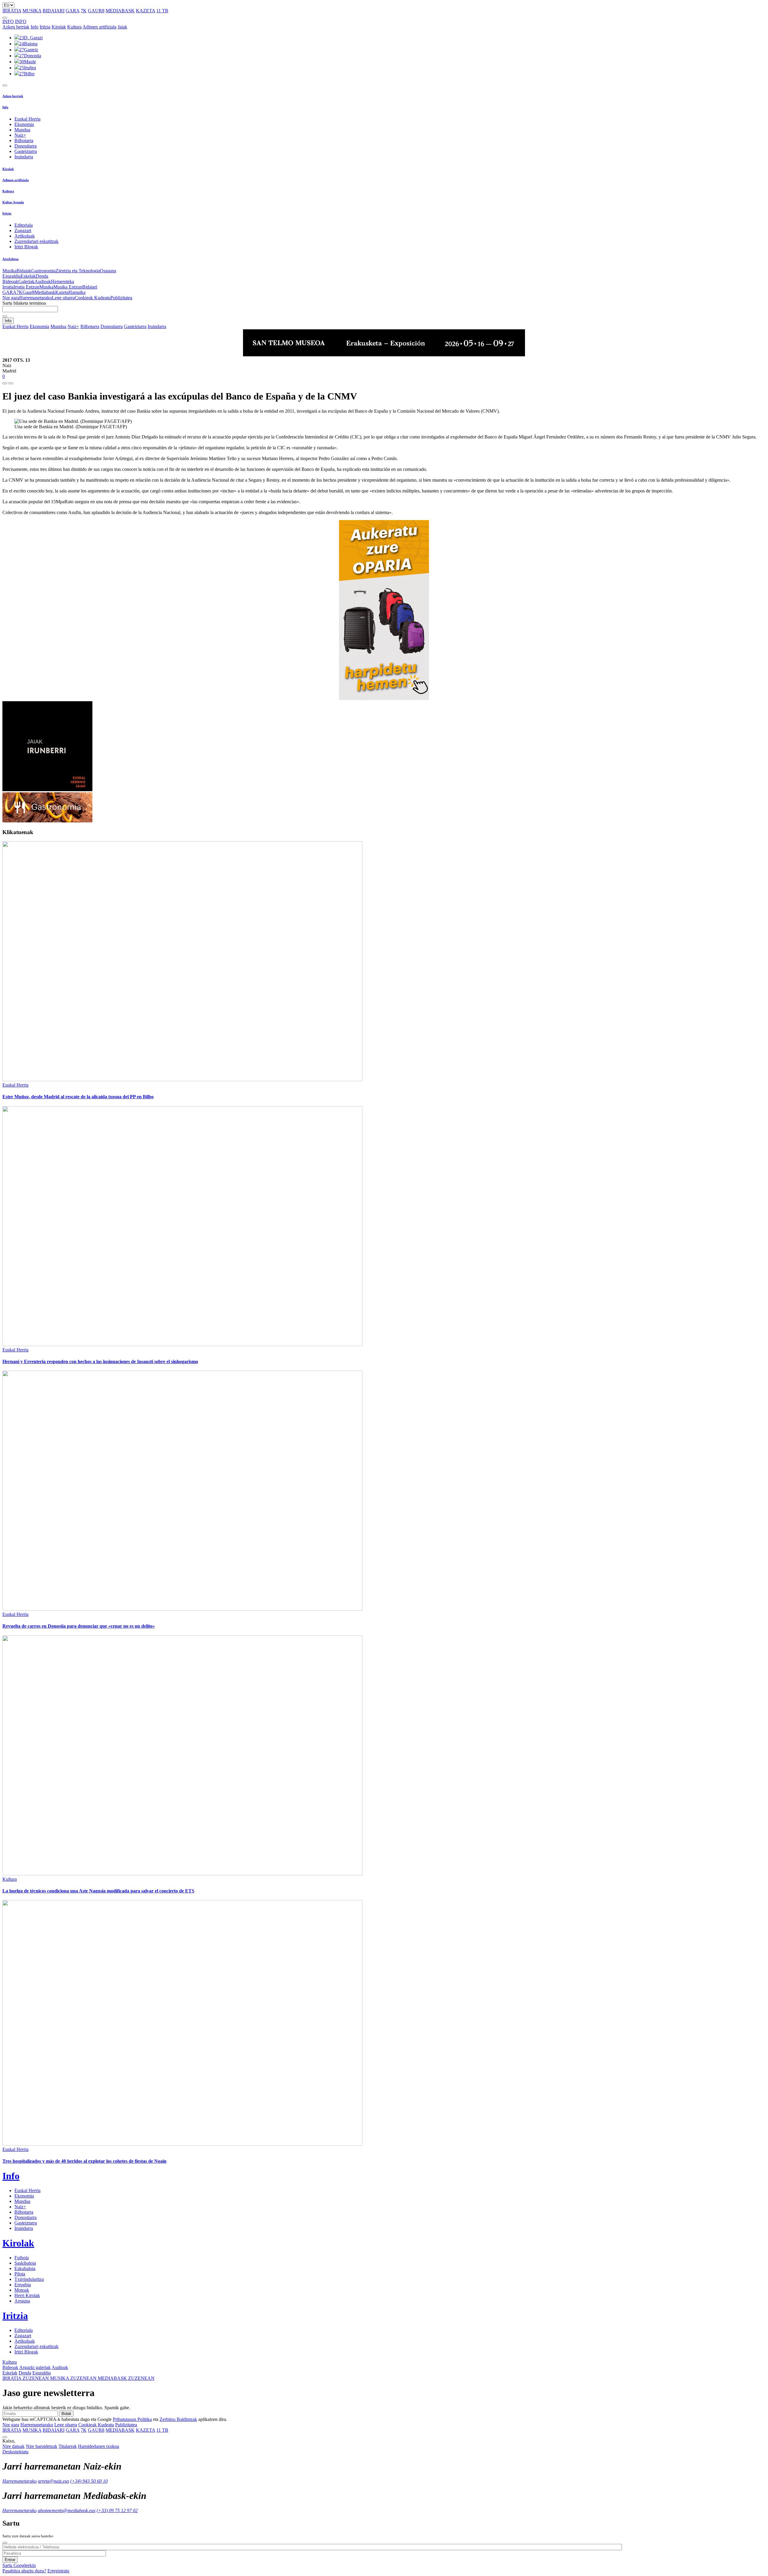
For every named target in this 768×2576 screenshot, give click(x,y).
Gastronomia (43, 271)
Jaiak (122, 27)
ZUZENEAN (26, 2378)
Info (34, 27)
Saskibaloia (25, 2263)
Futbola (22, 2258)
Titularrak (68, 2446)
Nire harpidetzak (42, 2446)
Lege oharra (63, 298)
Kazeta (62, 292)
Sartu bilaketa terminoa (24, 303)
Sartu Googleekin (19, 2565)
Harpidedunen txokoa (99, 2446)
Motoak (22, 2290)
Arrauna (22, 2301)
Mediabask (45, 292)
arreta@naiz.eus (53, 2481)
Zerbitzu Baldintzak (178, 2419)
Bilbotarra (24, 141)
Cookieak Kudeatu (93, 298)
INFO (8, 21)
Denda (42, 276)
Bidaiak (24, 271)
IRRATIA (12, 11)
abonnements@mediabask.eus (67, 2510)
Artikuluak (25, 236)
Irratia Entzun (26, 287)
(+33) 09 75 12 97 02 (117, 2510)
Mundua (22, 130)
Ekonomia (24, 124)
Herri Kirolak (27, 2295)
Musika (9, 271)
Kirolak (59, 27)
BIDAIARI (54, 11)
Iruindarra (24, 157)
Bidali (66, 2414)
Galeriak (26, 281)
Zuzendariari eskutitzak (36, 241)
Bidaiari (90, 287)
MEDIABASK (120, 11)
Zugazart (23, 230)
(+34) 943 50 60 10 (89, 2481)
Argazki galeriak (35, 2367)
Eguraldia (12, 276)
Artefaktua (10, 259)
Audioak (43, 281)
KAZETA (145, 11)
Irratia (8, 287)
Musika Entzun (68, 287)
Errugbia (23, 2285)
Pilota (20, 2274)
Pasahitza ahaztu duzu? (24, 2571)
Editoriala (24, 225)
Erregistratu (58, 2571)
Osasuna (108, 271)
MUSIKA (32, 11)
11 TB (162, 11)
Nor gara (11, 298)
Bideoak (10, 281)
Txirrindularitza (29, 2279)
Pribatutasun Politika (132, 2419)
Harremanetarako (36, 298)
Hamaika (77, 292)
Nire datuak (13, 2446)
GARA (73, 11)
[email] (11, 383)
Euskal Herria (27, 119)
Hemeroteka (63, 281)
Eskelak (28, 276)
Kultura (74, 27)
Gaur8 (28, 292)
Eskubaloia (25, 2268)
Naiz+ (20, 135)
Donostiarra (25, 146)
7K (84, 11)
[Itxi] (5, 2543)
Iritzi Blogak (26, 247)
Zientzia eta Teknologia (78, 271)
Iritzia (45, 27)
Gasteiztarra (26, 151)
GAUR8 (96, 11)
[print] (5, 383)
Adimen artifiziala (99, 27)
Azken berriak (16, 27)
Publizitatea (121, 298)
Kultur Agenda (13, 202)
